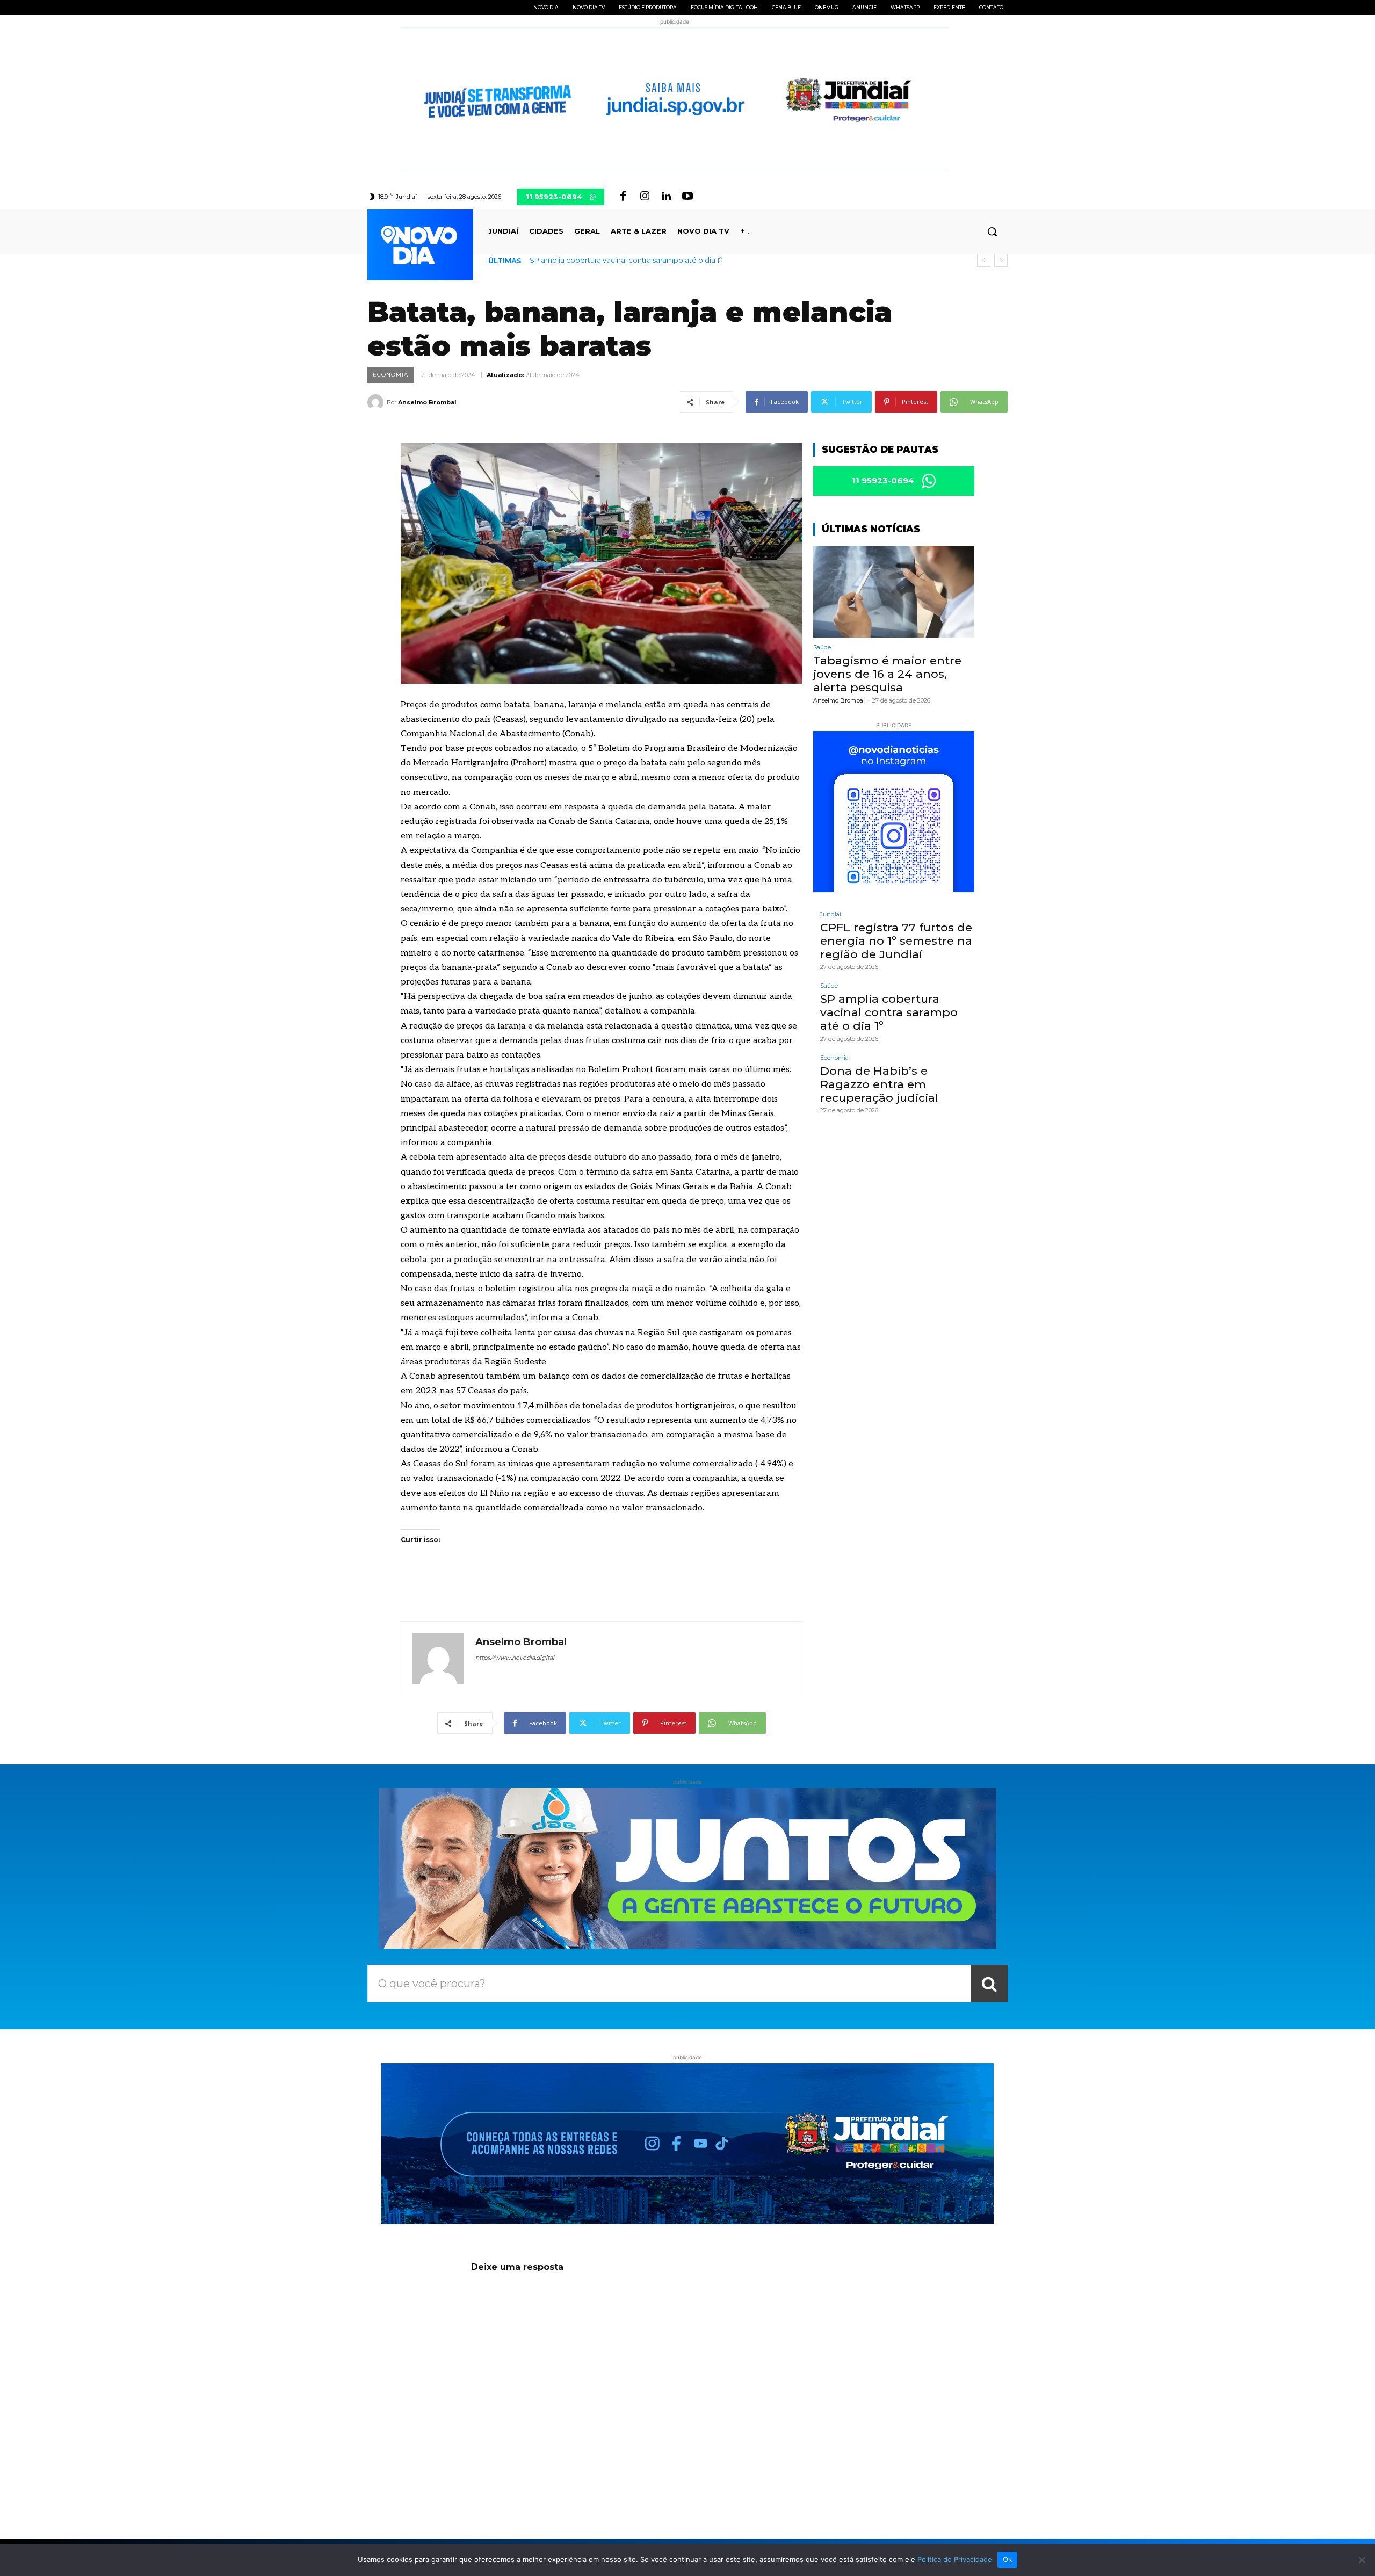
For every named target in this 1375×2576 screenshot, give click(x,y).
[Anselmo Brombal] (377, 402)
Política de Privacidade (955, 2559)
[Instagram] (645, 197)
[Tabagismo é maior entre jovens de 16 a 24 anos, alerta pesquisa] (894, 592)
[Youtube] (687, 197)
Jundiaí (831, 914)
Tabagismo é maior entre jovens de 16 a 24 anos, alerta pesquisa (887, 674)
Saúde (822, 647)
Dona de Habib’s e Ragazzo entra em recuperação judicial (631, 260)
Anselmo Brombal (427, 402)
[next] (1001, 260)
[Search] (989, 1984)
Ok (1008, 2559)
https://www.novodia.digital (515, 1658)
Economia (390, 375)
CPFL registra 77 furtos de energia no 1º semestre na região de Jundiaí (896, 941)
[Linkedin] (666, 197)
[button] (992, 231)
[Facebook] (623, 197)
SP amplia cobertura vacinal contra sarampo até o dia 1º (889, 1012)
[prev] (984, 260)
